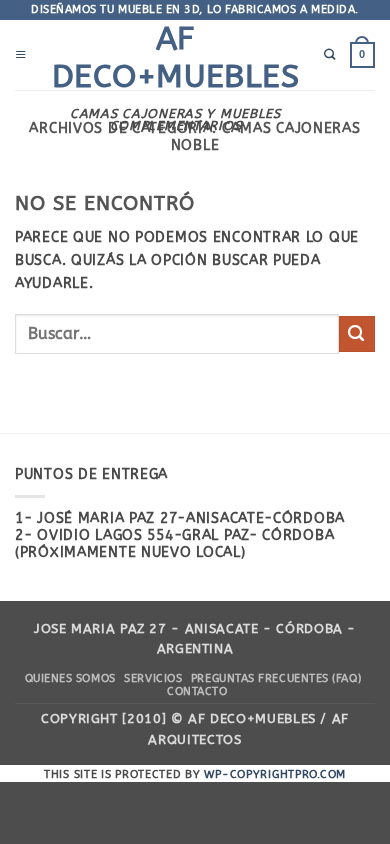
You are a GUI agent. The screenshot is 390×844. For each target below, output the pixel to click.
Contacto (197, 691)
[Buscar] (330, 55)
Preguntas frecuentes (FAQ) (276, 678)
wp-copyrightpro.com (275, 774)
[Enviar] (357, 333)
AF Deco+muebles (176, 57)
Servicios (153, 678)
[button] (21, 55)
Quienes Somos (70, 678)
